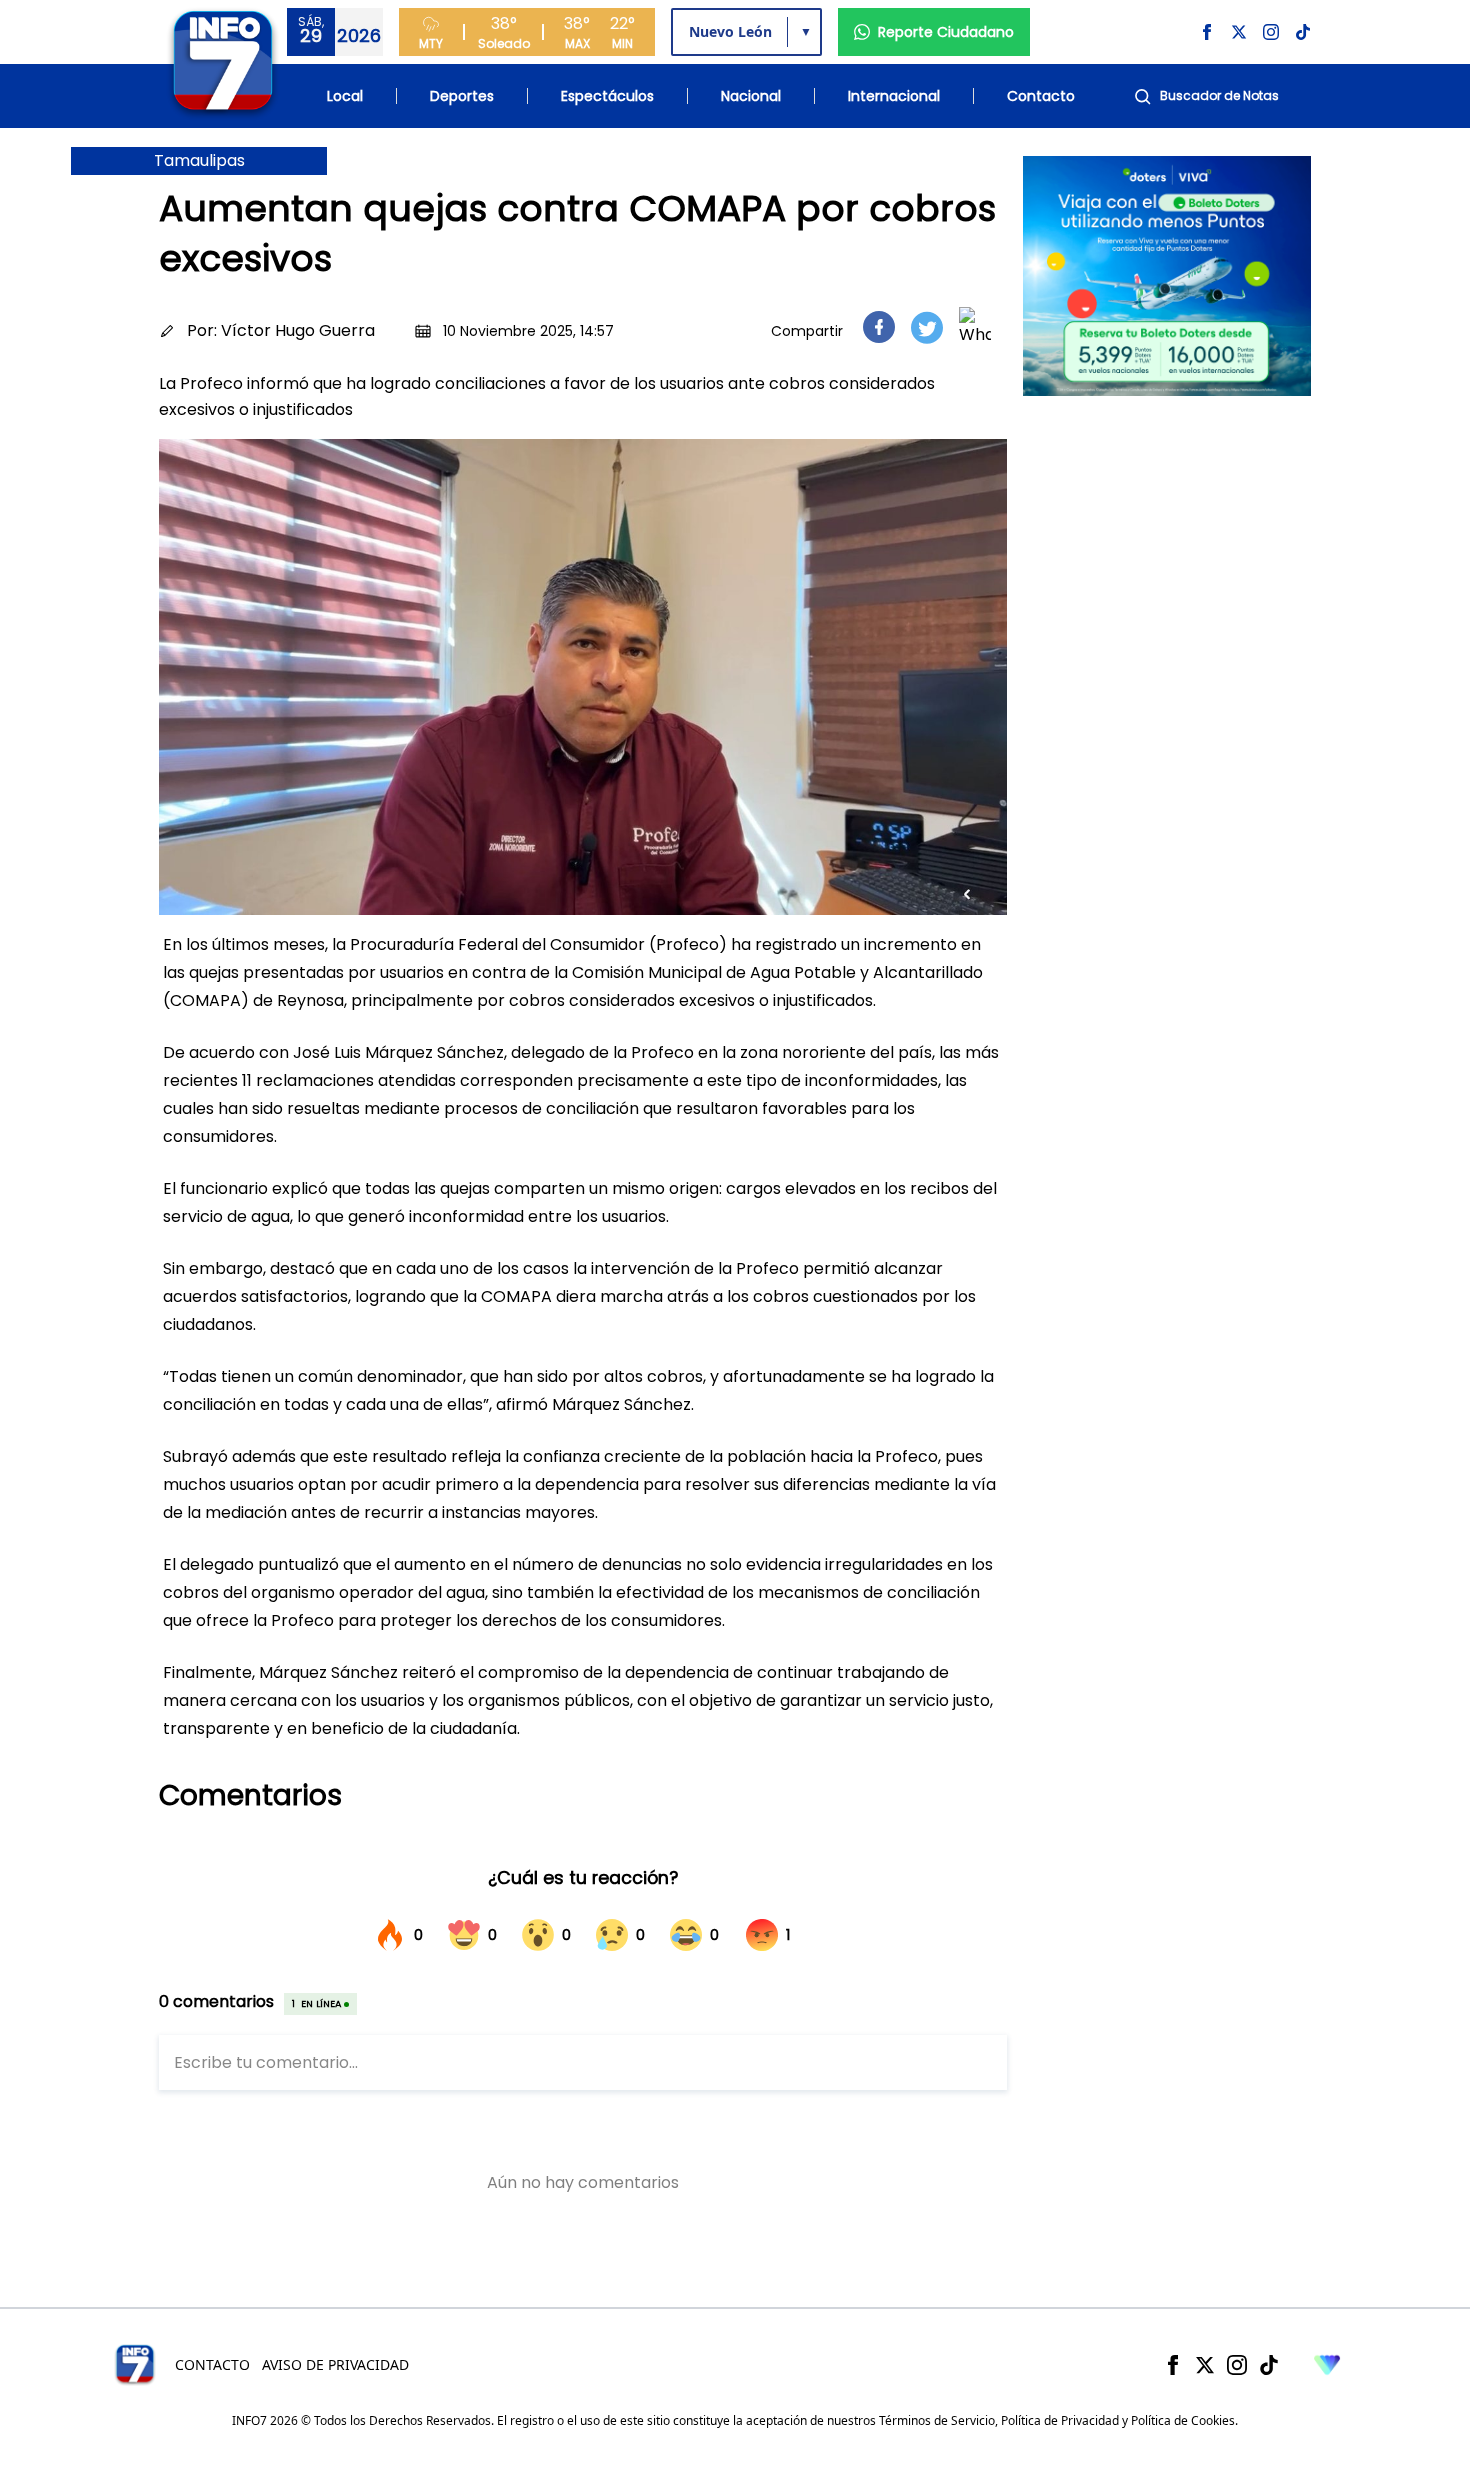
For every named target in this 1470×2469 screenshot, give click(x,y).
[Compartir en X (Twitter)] (927, 327)
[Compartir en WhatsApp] (975, 327)
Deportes (462, 96)
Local (345, 96)
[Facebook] (1173, 2365)
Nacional (751, 96)
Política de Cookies (1183, 2420)
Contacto (1041, 96)
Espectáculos (607, 96)
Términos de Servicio (937, 2420)
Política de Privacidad (1060, 2420)
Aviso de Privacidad (335, 2364)
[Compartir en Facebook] (879, 327)
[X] (1205, 2365)
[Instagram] (1237, 2365)
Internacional (894, 96)
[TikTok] (1269, 2365)
